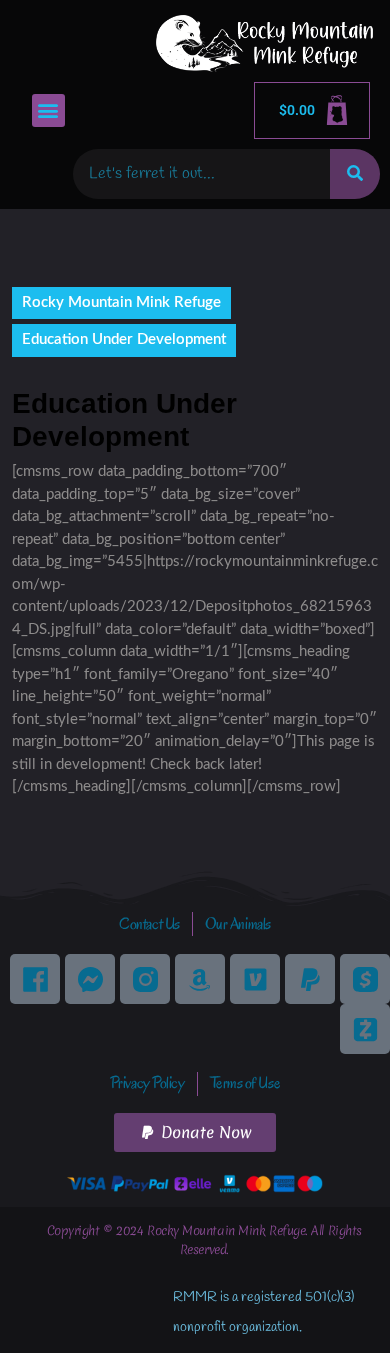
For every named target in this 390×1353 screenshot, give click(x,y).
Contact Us (149, 924)
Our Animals (238, 924)
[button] (48, 110)
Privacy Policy (147, 1083)
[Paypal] (310, 979)
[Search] (355, 174)
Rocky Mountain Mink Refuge (121, 302)
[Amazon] (200, 979)
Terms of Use (245, 1083)
